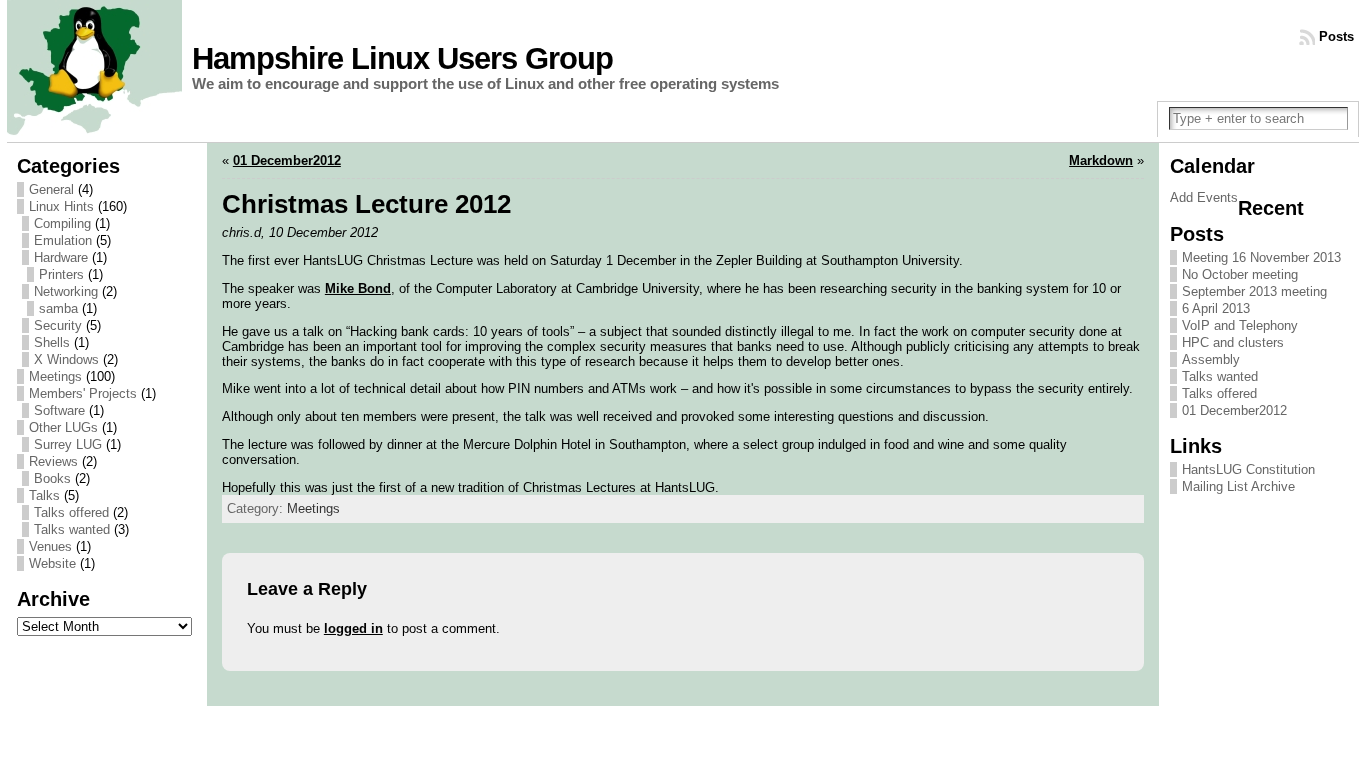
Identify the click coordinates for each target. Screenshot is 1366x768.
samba (58, 308)
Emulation (63, 240)
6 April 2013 (1216, 308)
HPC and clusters (1233, 342)
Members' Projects (83, 393)
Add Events (1204, 197)
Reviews (53, 461)
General (51, 189)
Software (59, 410)
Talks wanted (72, 529)
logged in (353, 628)
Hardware (61, 257)
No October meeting (1240, 274)
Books (52, 478)
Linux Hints (61, 206)
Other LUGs (63, 427)
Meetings (55, 376)
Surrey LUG (68, 444)
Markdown (1101, 160)
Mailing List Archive (1238, 486)
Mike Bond (358, 288)
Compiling (62, 223)
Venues (50, 546)
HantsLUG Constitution (1248, 469)
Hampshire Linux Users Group (402, 58)
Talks (44, 495)
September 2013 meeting (1254, 291)
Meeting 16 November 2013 (1261, 257)
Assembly (1211, 359)
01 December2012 (287, 160)
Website (52, 563)
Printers (61, 274)
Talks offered (71, 512)
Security (58, 325)
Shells (52, 342)
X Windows (66, 359)
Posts (1336, 36)
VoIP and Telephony (1240, 325)
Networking (66, 291)
